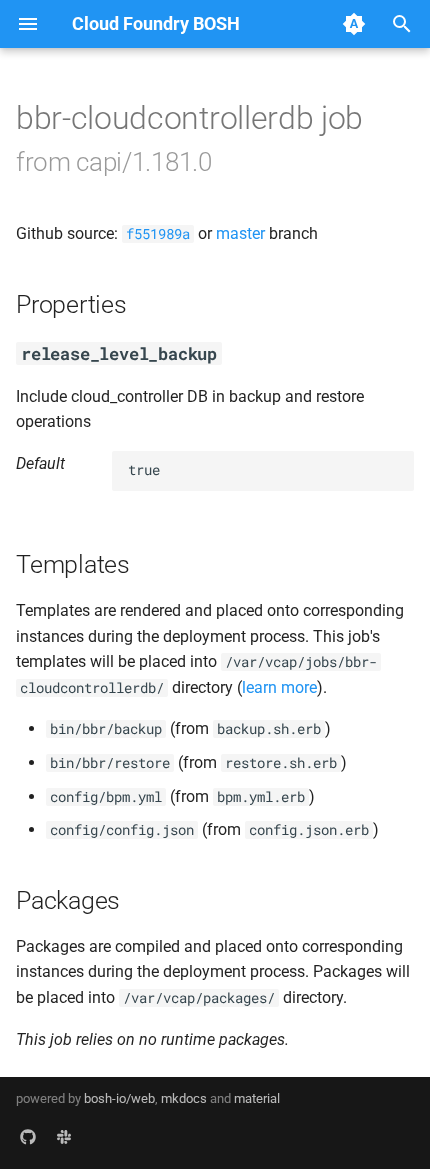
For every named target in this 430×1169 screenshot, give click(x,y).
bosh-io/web (119, 1098)
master (240, 233)
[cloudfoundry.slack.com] (64, 1137)
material (257, 1098)
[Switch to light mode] (354, 24)
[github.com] (28, 1137)
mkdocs (184, 1098)
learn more (279, 687)
